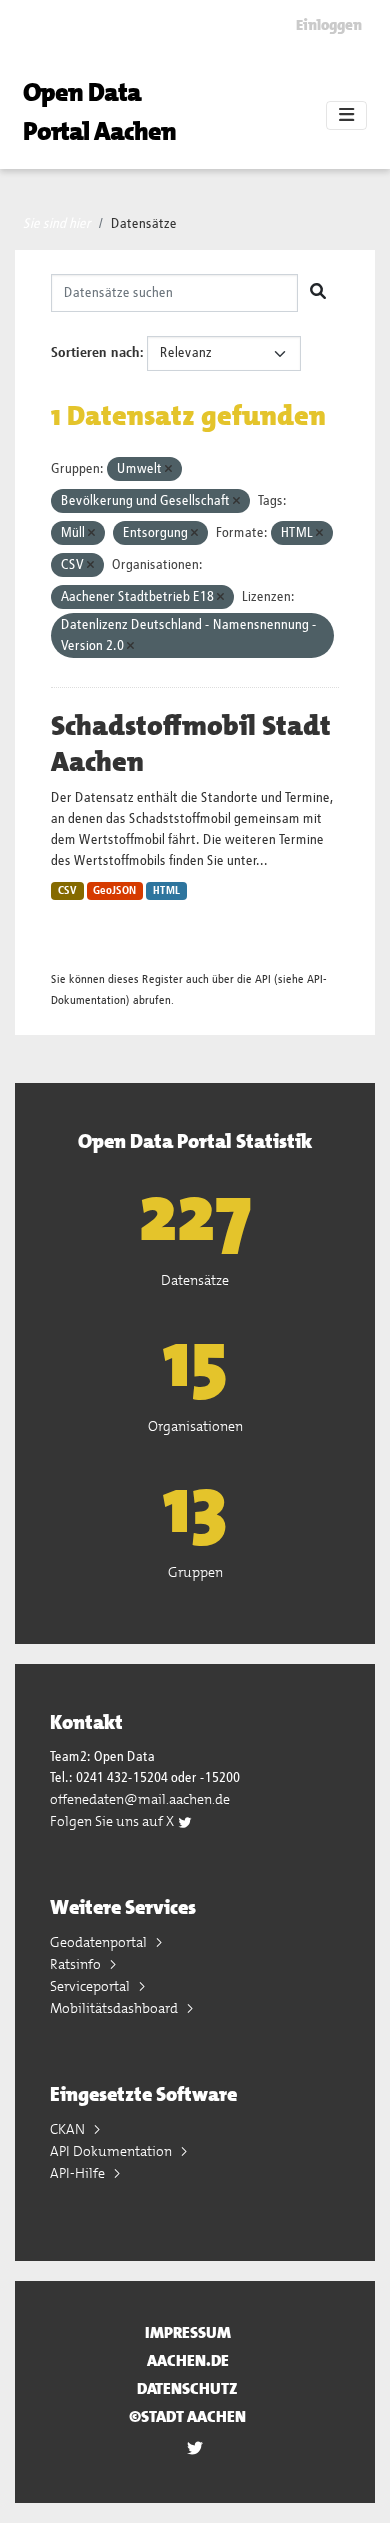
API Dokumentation (112, 2151)
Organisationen (195, 1426)
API (263, 979)
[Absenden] (318, 293)
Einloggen (329, 25)
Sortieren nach (95, 353)
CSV (67, 891)
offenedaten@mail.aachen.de (140, 1799)
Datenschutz (187, 2388)
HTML (166, 891)
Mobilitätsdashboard (115, 2008)
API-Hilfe (79, 2173)
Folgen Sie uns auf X (113, 1821)
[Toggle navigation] (346, 116)
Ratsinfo (77, 1964)
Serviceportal (91, 1986)
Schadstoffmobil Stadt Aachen (191, 744)
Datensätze (144, 224)
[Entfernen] (168, 469)
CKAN (69, 2129)
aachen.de (188, 2360)
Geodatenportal (100, 1942)
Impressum (188, 2332)
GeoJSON (114, 891)
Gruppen (195, 1572)
